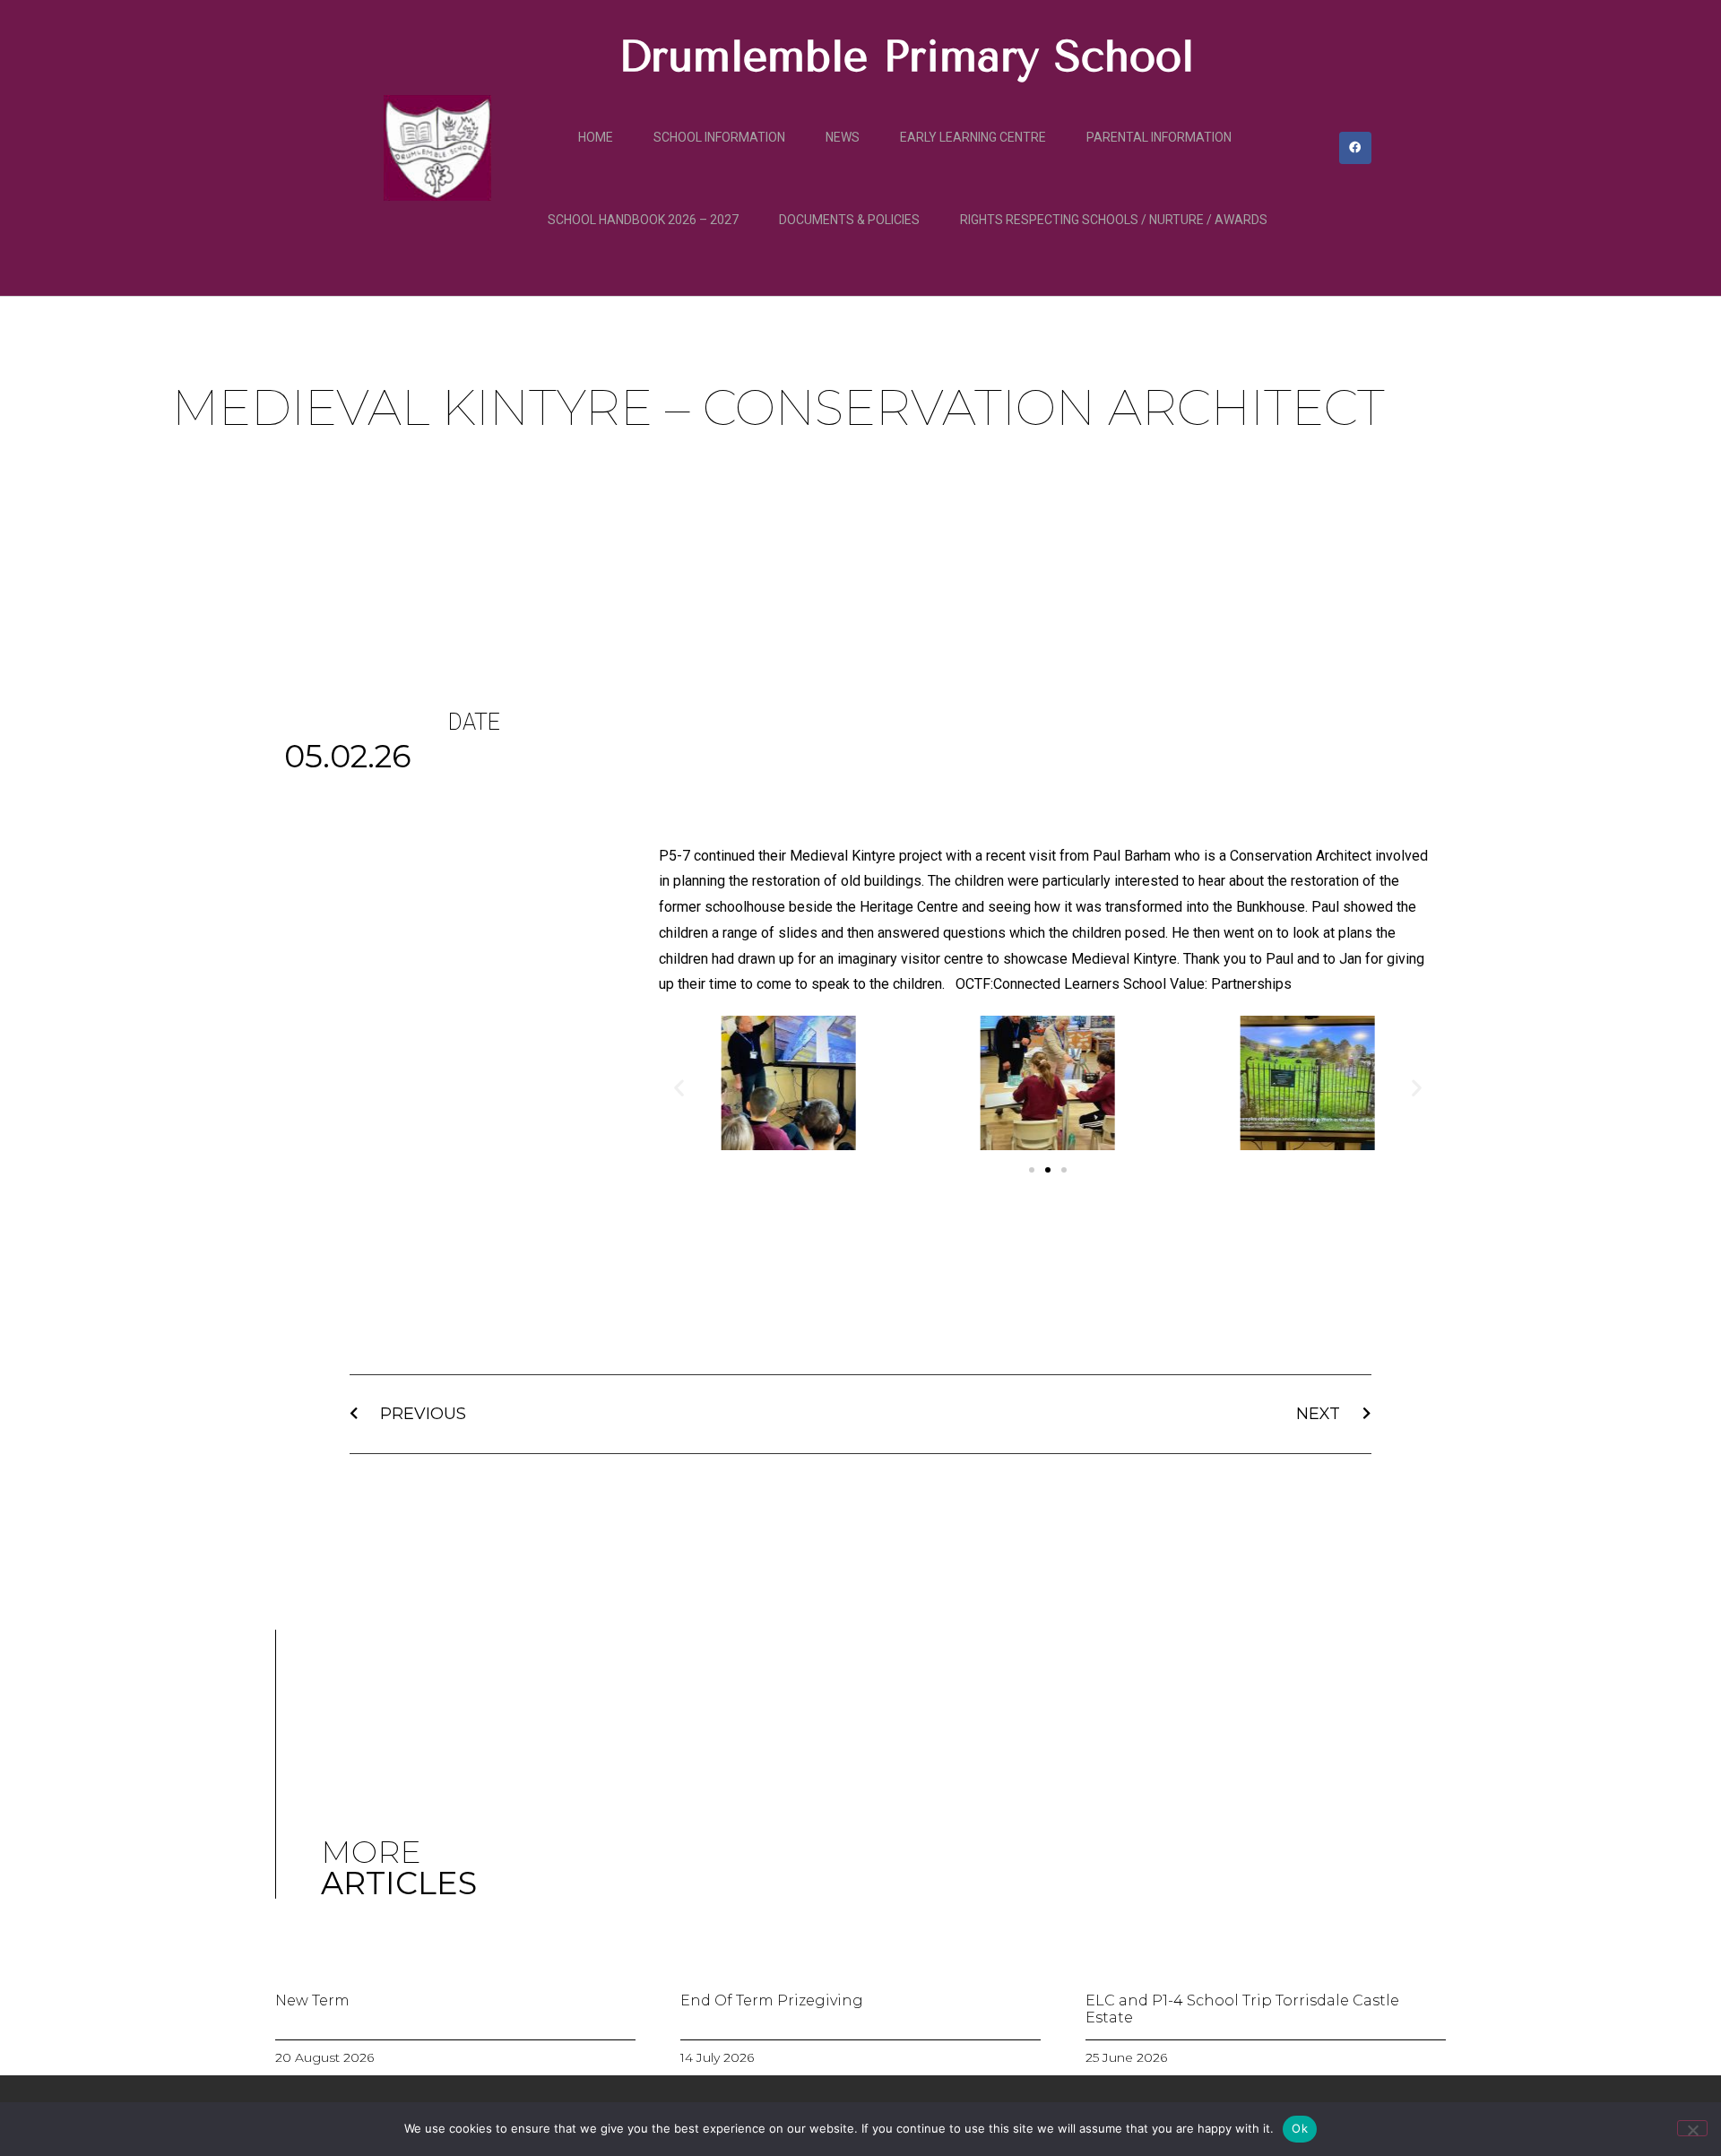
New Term (312, 2000)
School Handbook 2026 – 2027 (643, 220)
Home (596, 137)
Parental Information (1159, 137)
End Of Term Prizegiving (772, 2000)
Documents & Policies (849, 220)
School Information (719, 137)
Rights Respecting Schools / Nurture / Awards (1114, 220)
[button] (679, 1088)
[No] (1692, 2128)
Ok (1300, 2128)
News (843, 137)
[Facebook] (1355, 148)
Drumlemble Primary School (906, 56)
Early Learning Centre (973, 137)
